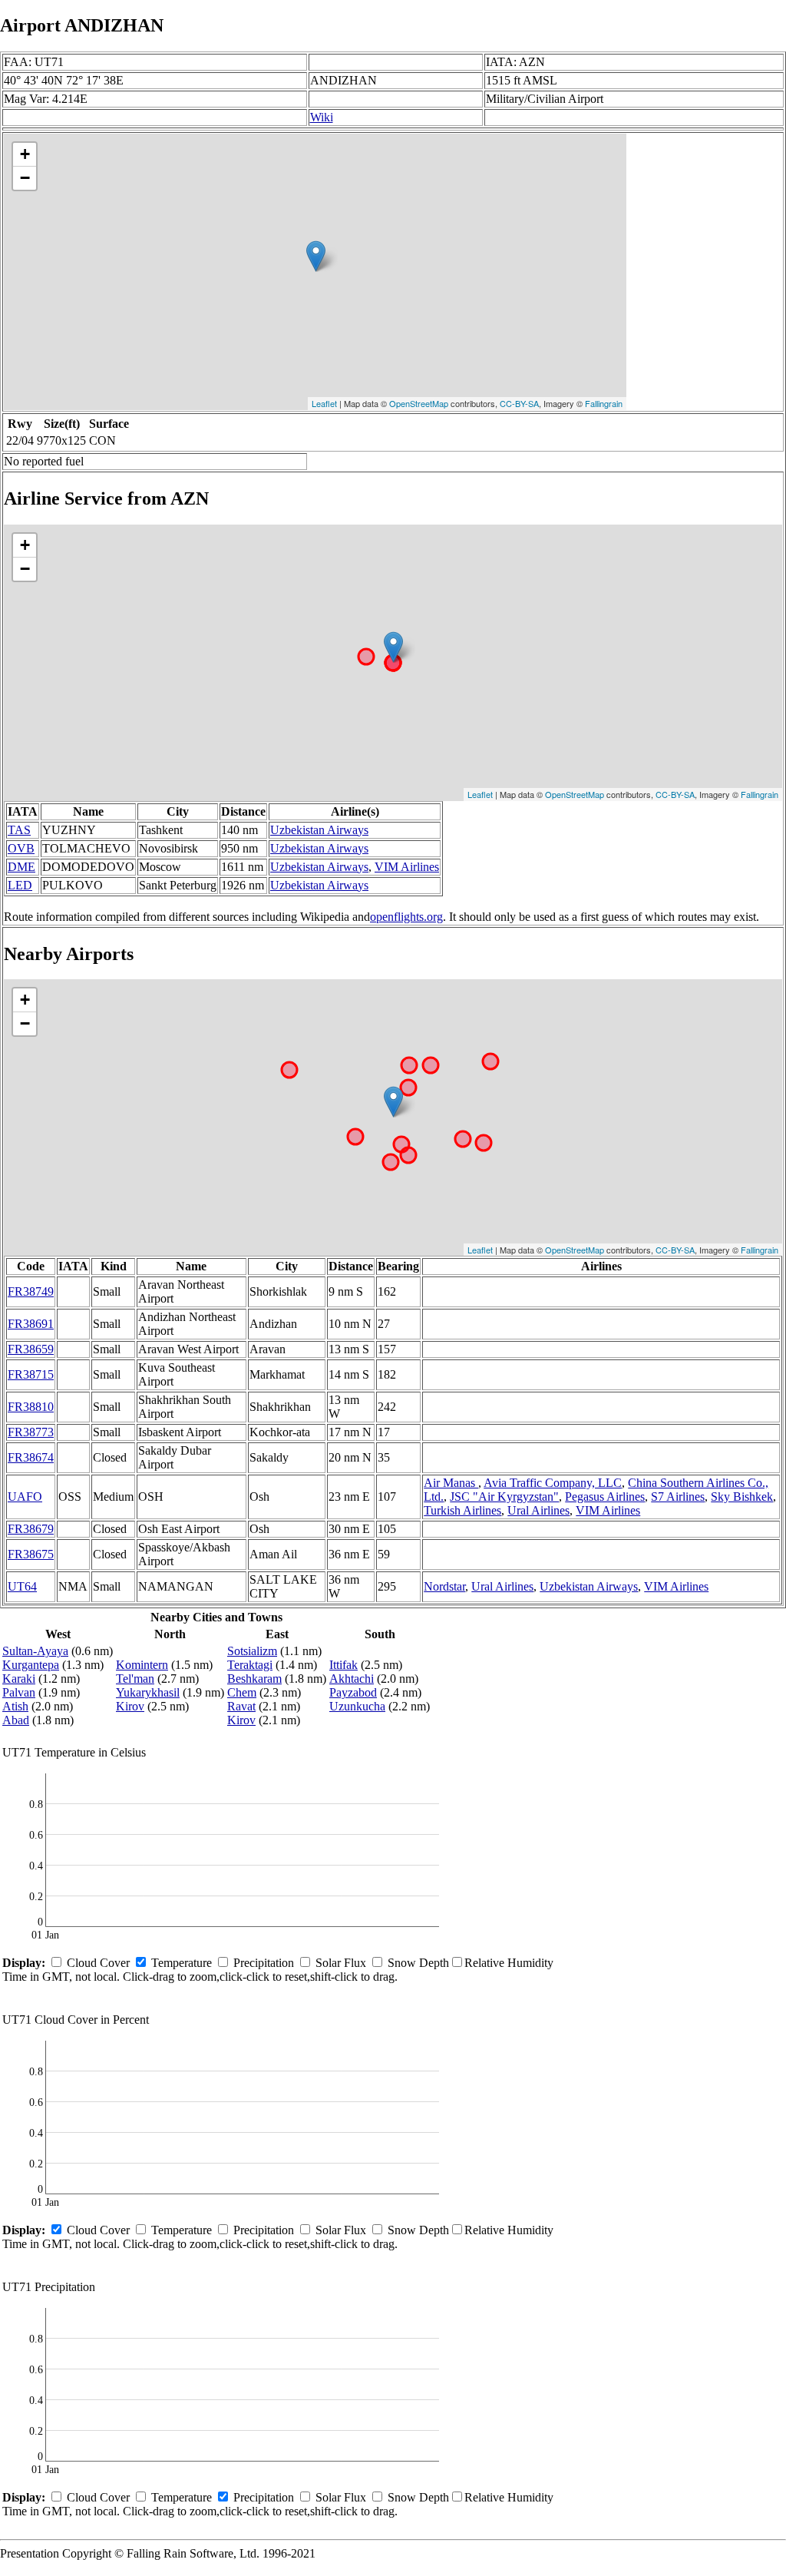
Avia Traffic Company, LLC (553, 1483)
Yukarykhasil (148, 1692)
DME (21, 867)
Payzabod (353, 1692)
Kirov (130, 1706)
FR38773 (31, 1432)
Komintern (142, 1665)
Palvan (19, 1692)
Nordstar (444, 1586)
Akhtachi (352, 1679)
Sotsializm (252, 1651)
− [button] (25, 178)
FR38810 (31, 1407)
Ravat (241, 1706)
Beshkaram (254, 1679)
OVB (21, 848)
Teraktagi (250, 1665)
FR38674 (31, 1457)
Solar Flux (341, 1963)
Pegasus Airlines (605, 1497)
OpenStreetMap (419, 403)
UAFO (25, 1497)
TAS (19, 830)
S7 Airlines (678, 1497)
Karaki (19, 1679)
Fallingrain (604, 403)
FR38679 (31, 1529)
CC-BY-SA (519, 403)
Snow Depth (418, 1963)
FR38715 (31, 1374)
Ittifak (343, 1665)
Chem (242, 1692)
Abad (16, 1720)
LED (20, 885)
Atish (15, 1706)
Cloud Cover (98, 1963)
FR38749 (31, 1291)
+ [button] (25, 154)
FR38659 (31, 1349)
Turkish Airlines (462, 1510)
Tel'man (135, 1679)
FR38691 (31, 1324)
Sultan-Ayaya (35, 1651)
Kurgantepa (31, 1665)
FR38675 (31, 1554)
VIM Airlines (407, 867)
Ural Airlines (538, 1510)
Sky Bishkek (742, 1497)
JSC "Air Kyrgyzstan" (504, 1497)
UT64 (22, 1586)
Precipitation (264, 1963)
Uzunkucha (357, 1706)
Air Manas (451, 1483)
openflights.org (406, 917)
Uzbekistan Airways (319, 830)
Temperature (182, 1963)
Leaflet (324, 403)
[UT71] (316, 256)
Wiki (322, 117)
